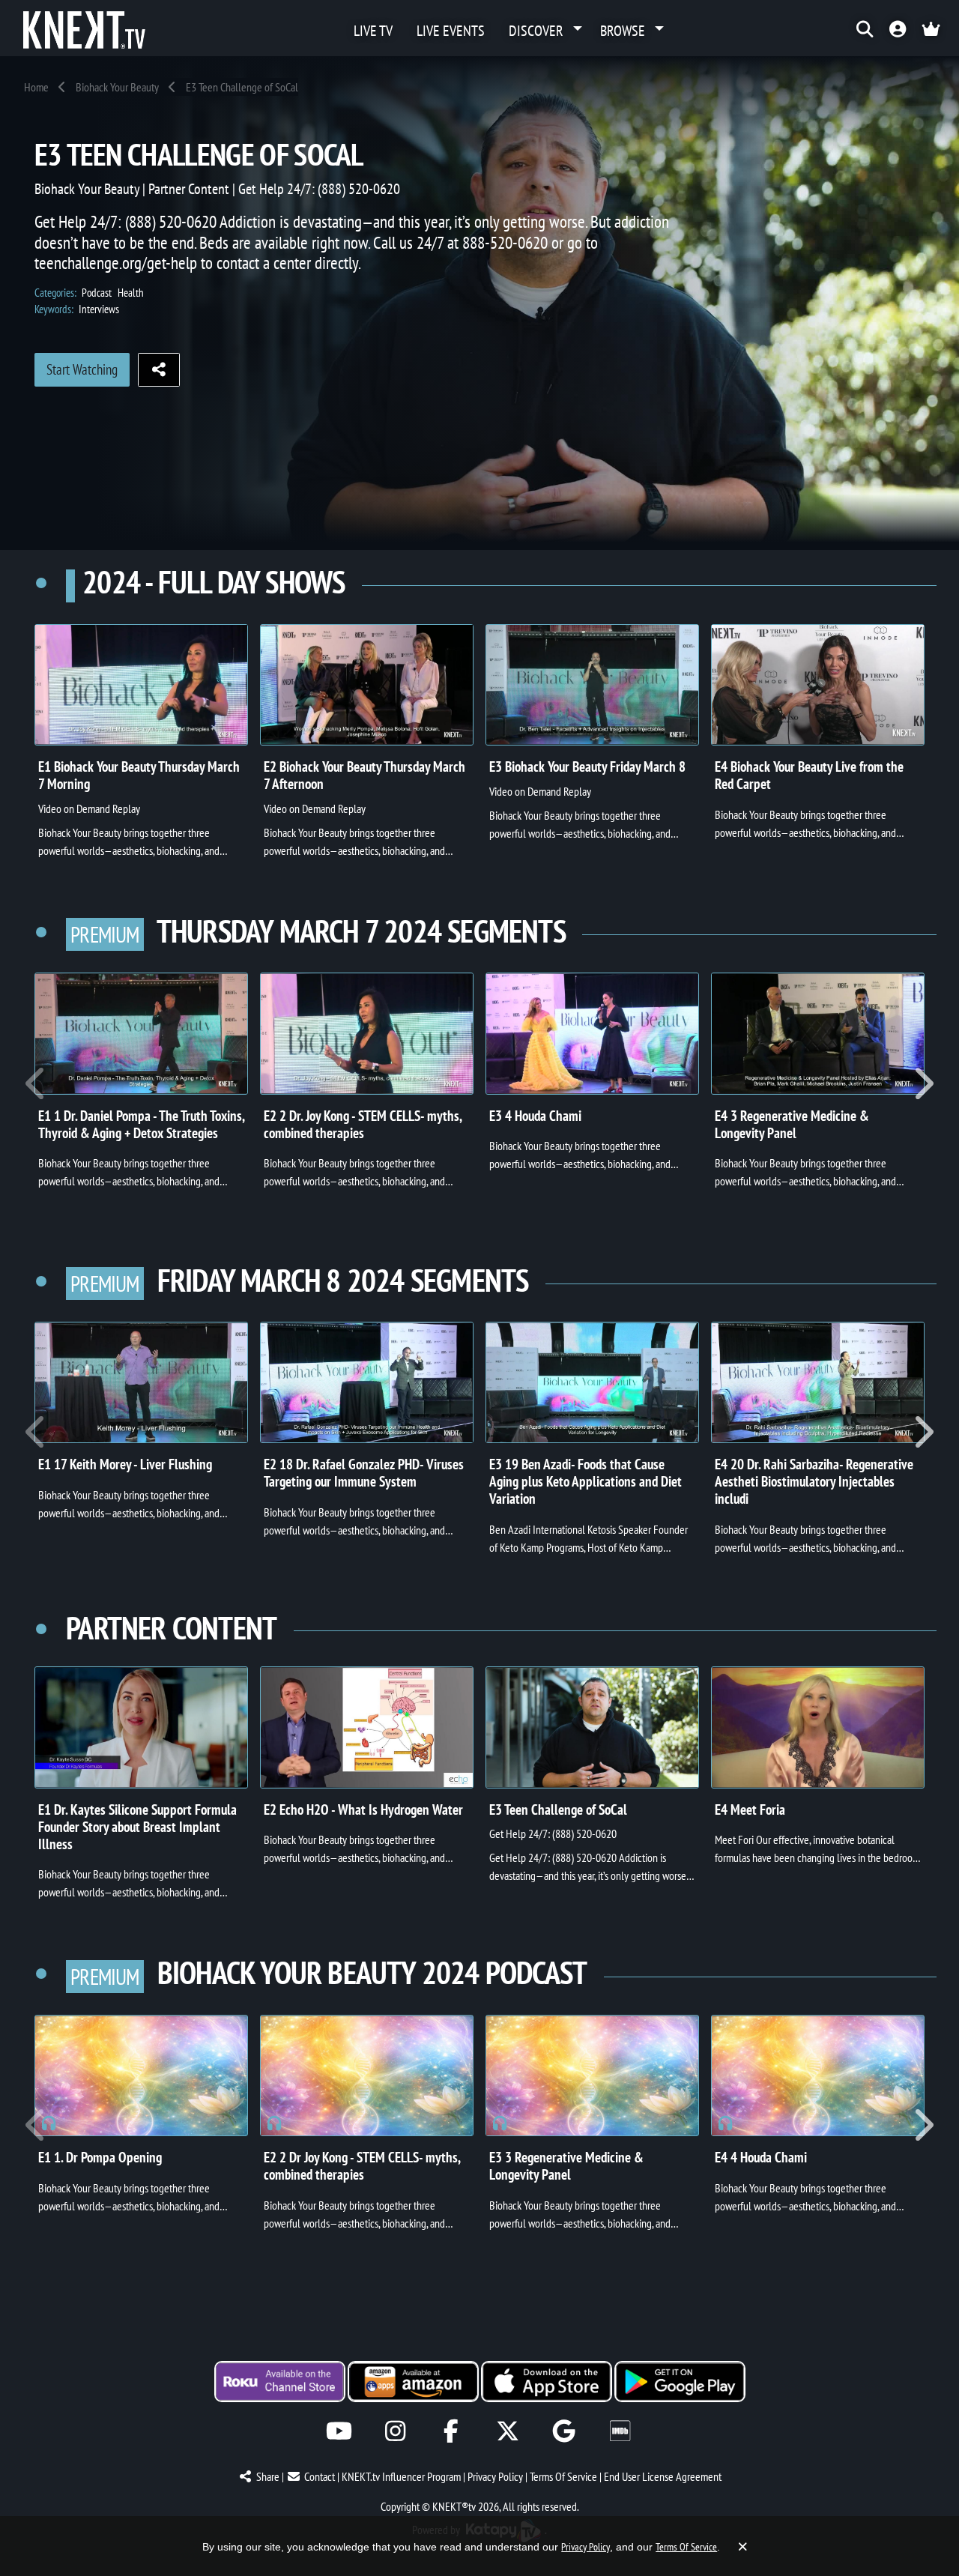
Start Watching (82, 369)
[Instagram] (395, 2431)
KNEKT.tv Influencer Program (401, 2476)
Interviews (99, 309)
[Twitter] (508, 2431)
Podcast (97, 293)
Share (268, 2476)
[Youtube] (339, 2431)
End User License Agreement (663, 2476)
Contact (320, 2476)
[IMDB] (620, 2431)
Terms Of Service (563, 2476)
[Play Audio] (141, 2075)
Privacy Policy (495, 2476)
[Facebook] (451, 2431)
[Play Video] (141, 685)
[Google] (564, 2431)
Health (131, 293)
